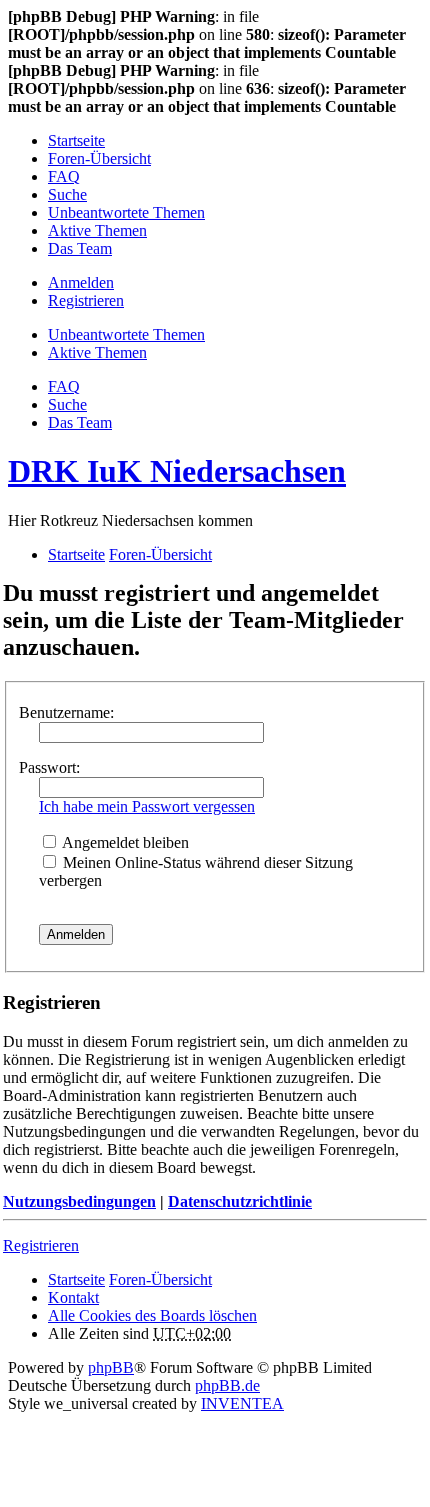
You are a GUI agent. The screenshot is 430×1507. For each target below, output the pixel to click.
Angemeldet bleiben (124, 842)
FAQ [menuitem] (64, 176)
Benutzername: (66, 712)
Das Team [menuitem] (80, 248)
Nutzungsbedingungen (79, 1201)
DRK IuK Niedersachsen (177, 471)
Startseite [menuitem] (76, 140)
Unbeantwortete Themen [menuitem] (126, 212)
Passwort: (49, 767)
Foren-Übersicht (160, 1279)
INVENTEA (242, 1403)
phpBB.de (227, 1385)
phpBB (111, 1367)
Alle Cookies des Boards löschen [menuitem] (152, 1315)
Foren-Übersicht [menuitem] (99, 158)
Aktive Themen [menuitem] (97, 230)
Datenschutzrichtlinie (240, 1201)
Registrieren (41, 1245)
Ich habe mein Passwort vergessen (147, 806)
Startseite (76, 1279)
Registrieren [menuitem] (86, 300)
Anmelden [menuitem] (81, 282)
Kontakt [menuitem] (73, 1297)
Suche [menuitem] (67, 194)
